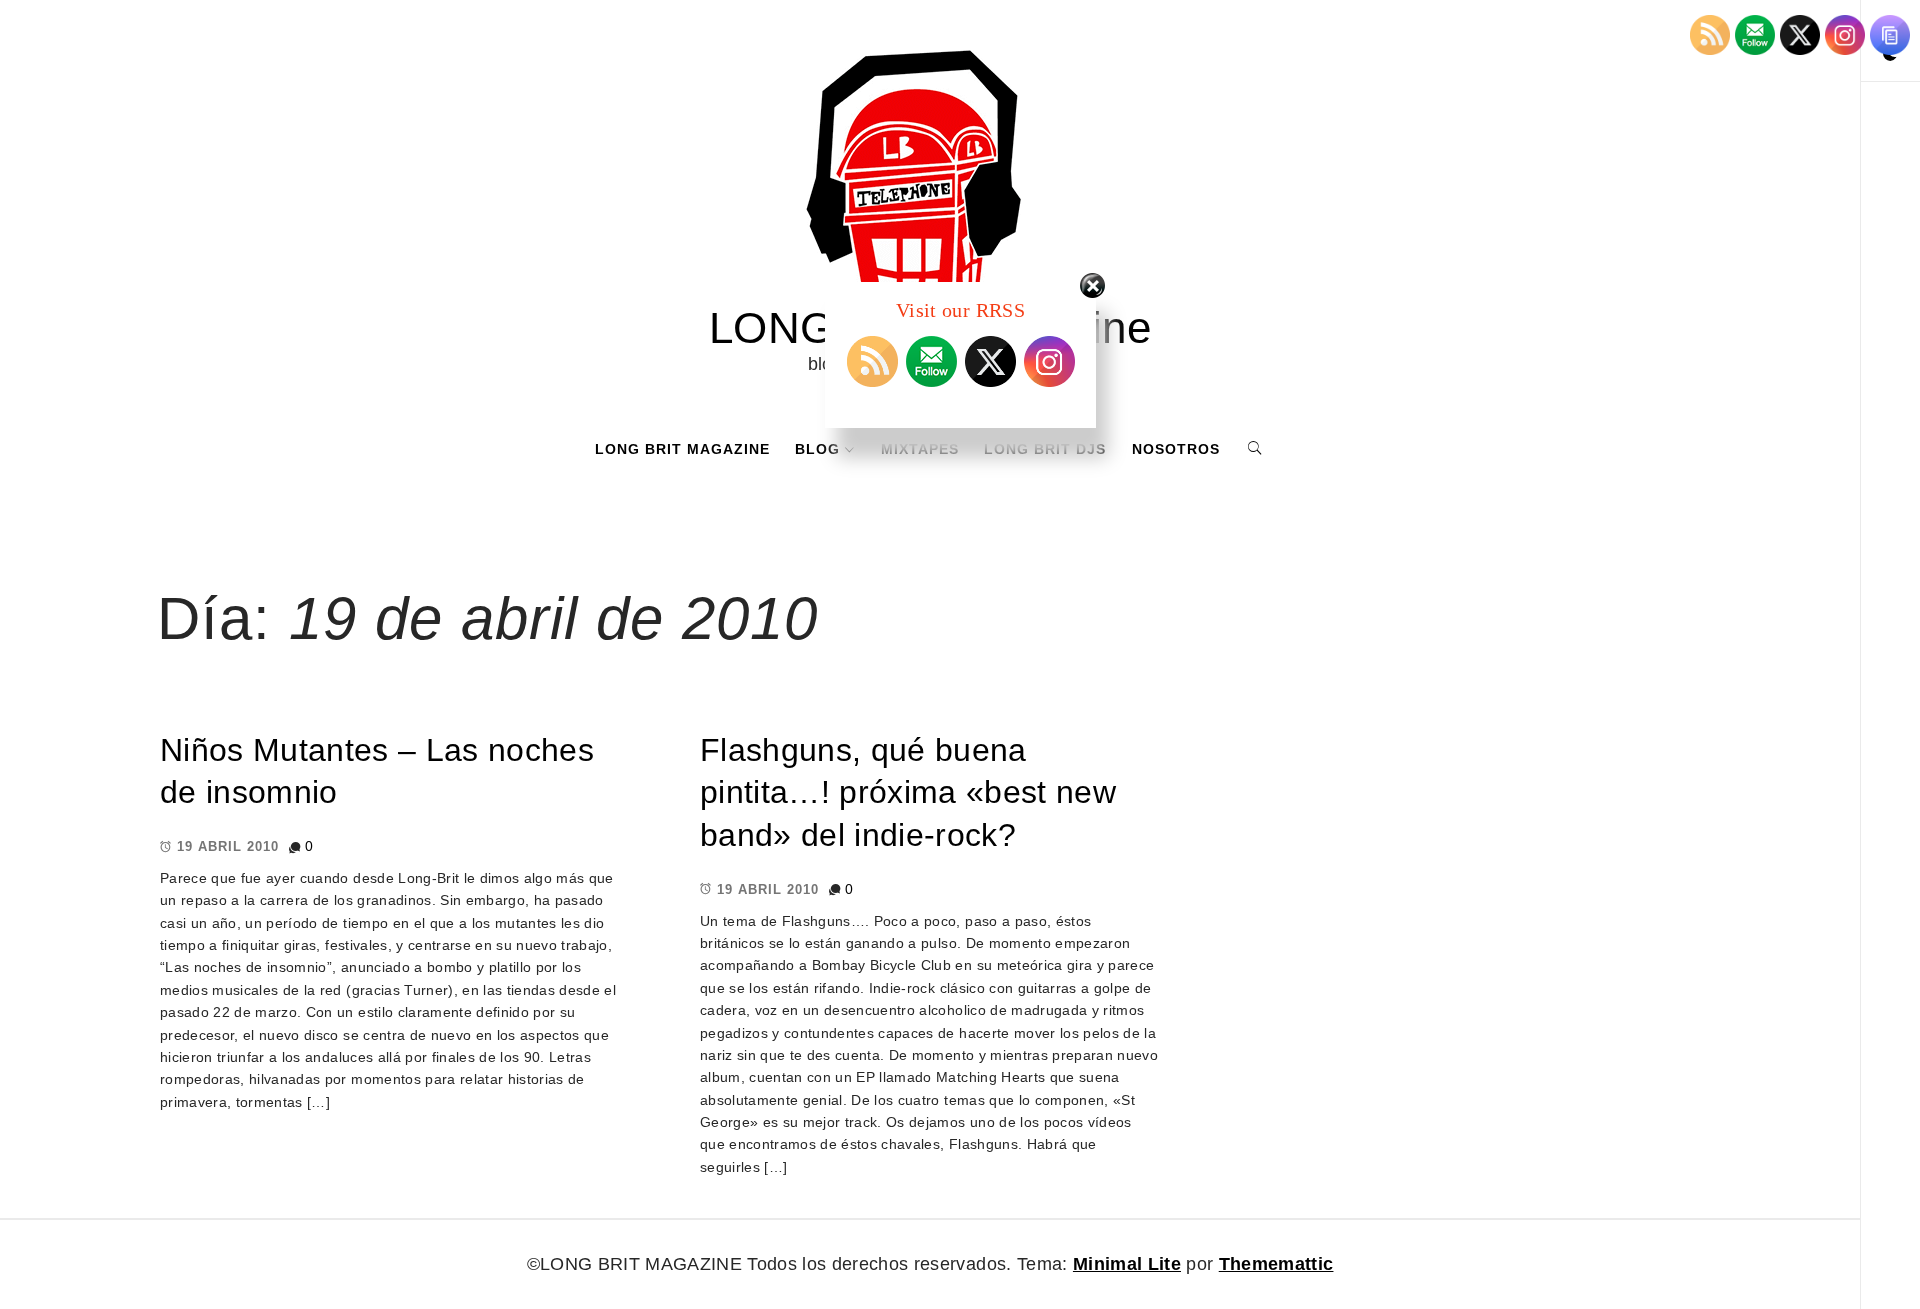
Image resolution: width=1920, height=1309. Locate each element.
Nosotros (1176, 449)
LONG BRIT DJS (1045, 449)
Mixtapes (920, 449)
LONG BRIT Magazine (682, 449)
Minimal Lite (1127, 1264)
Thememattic (1276, 1264)
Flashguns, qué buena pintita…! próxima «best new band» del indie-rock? (908, 792)
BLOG (817, 449)
